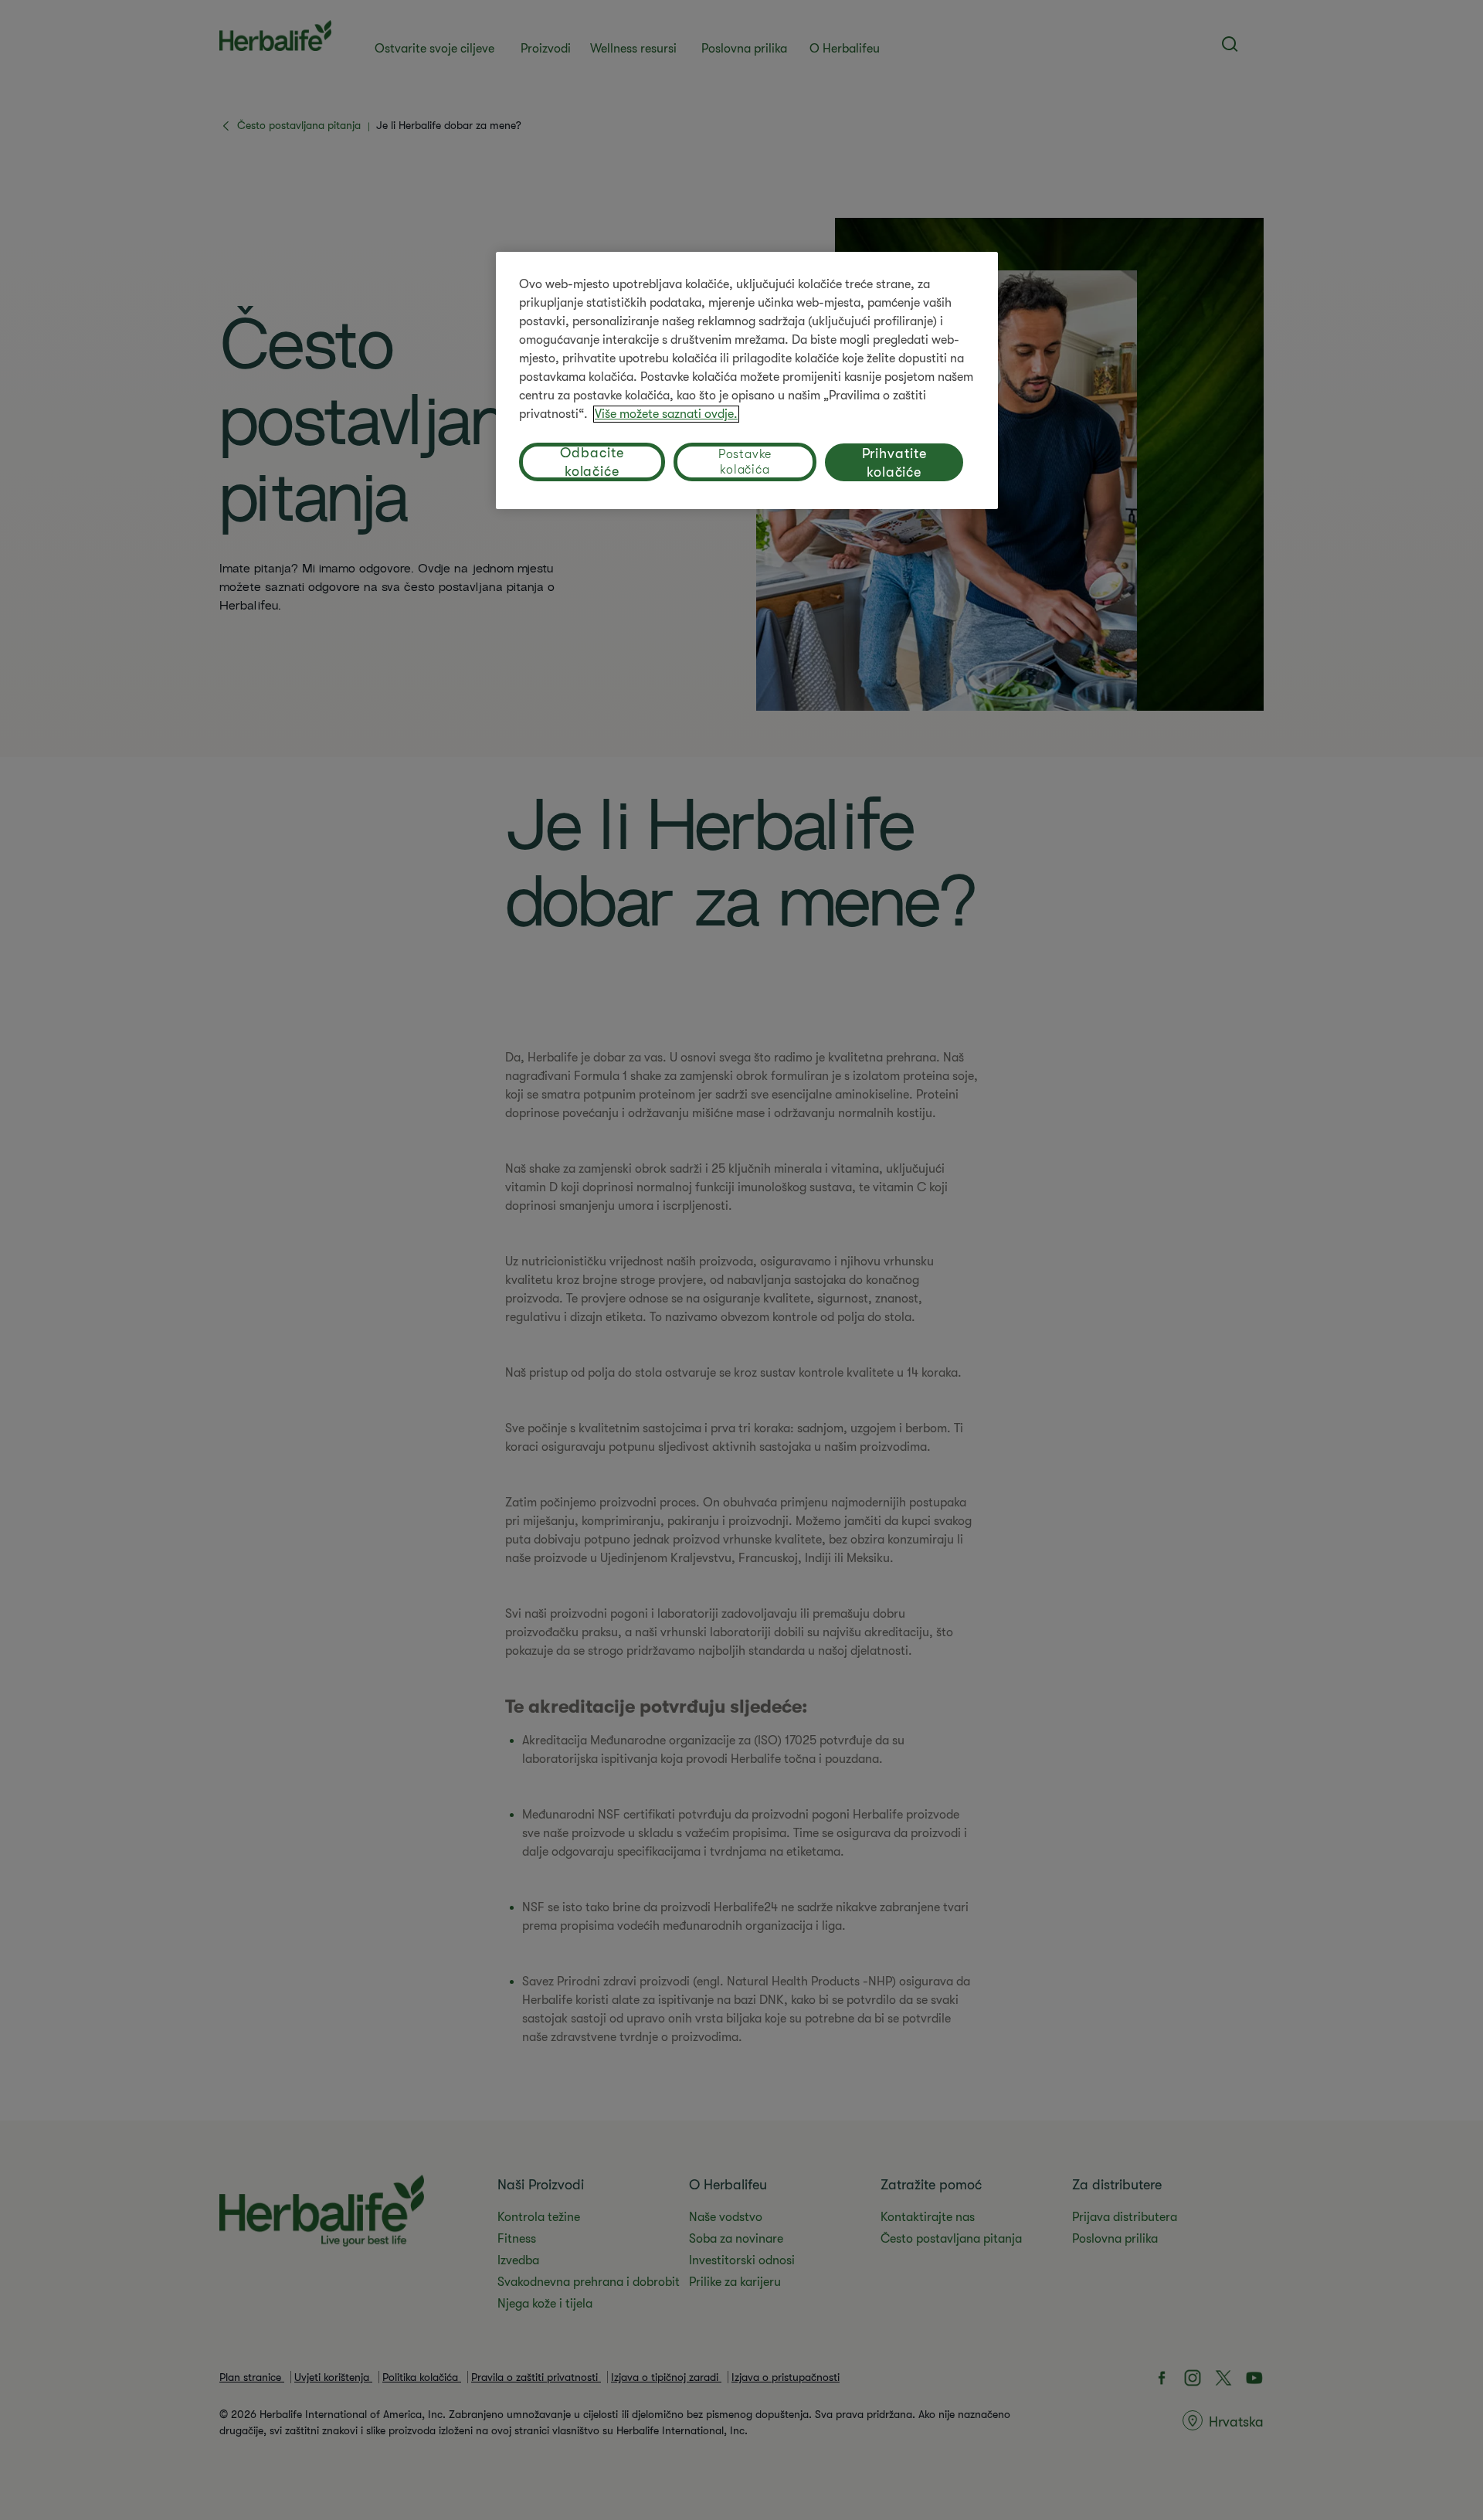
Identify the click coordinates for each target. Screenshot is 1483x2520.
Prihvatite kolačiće (894, 463)
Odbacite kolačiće (592, 462)
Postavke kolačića (745, 462)
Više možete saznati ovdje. (666, 414)
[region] (747, 380)
